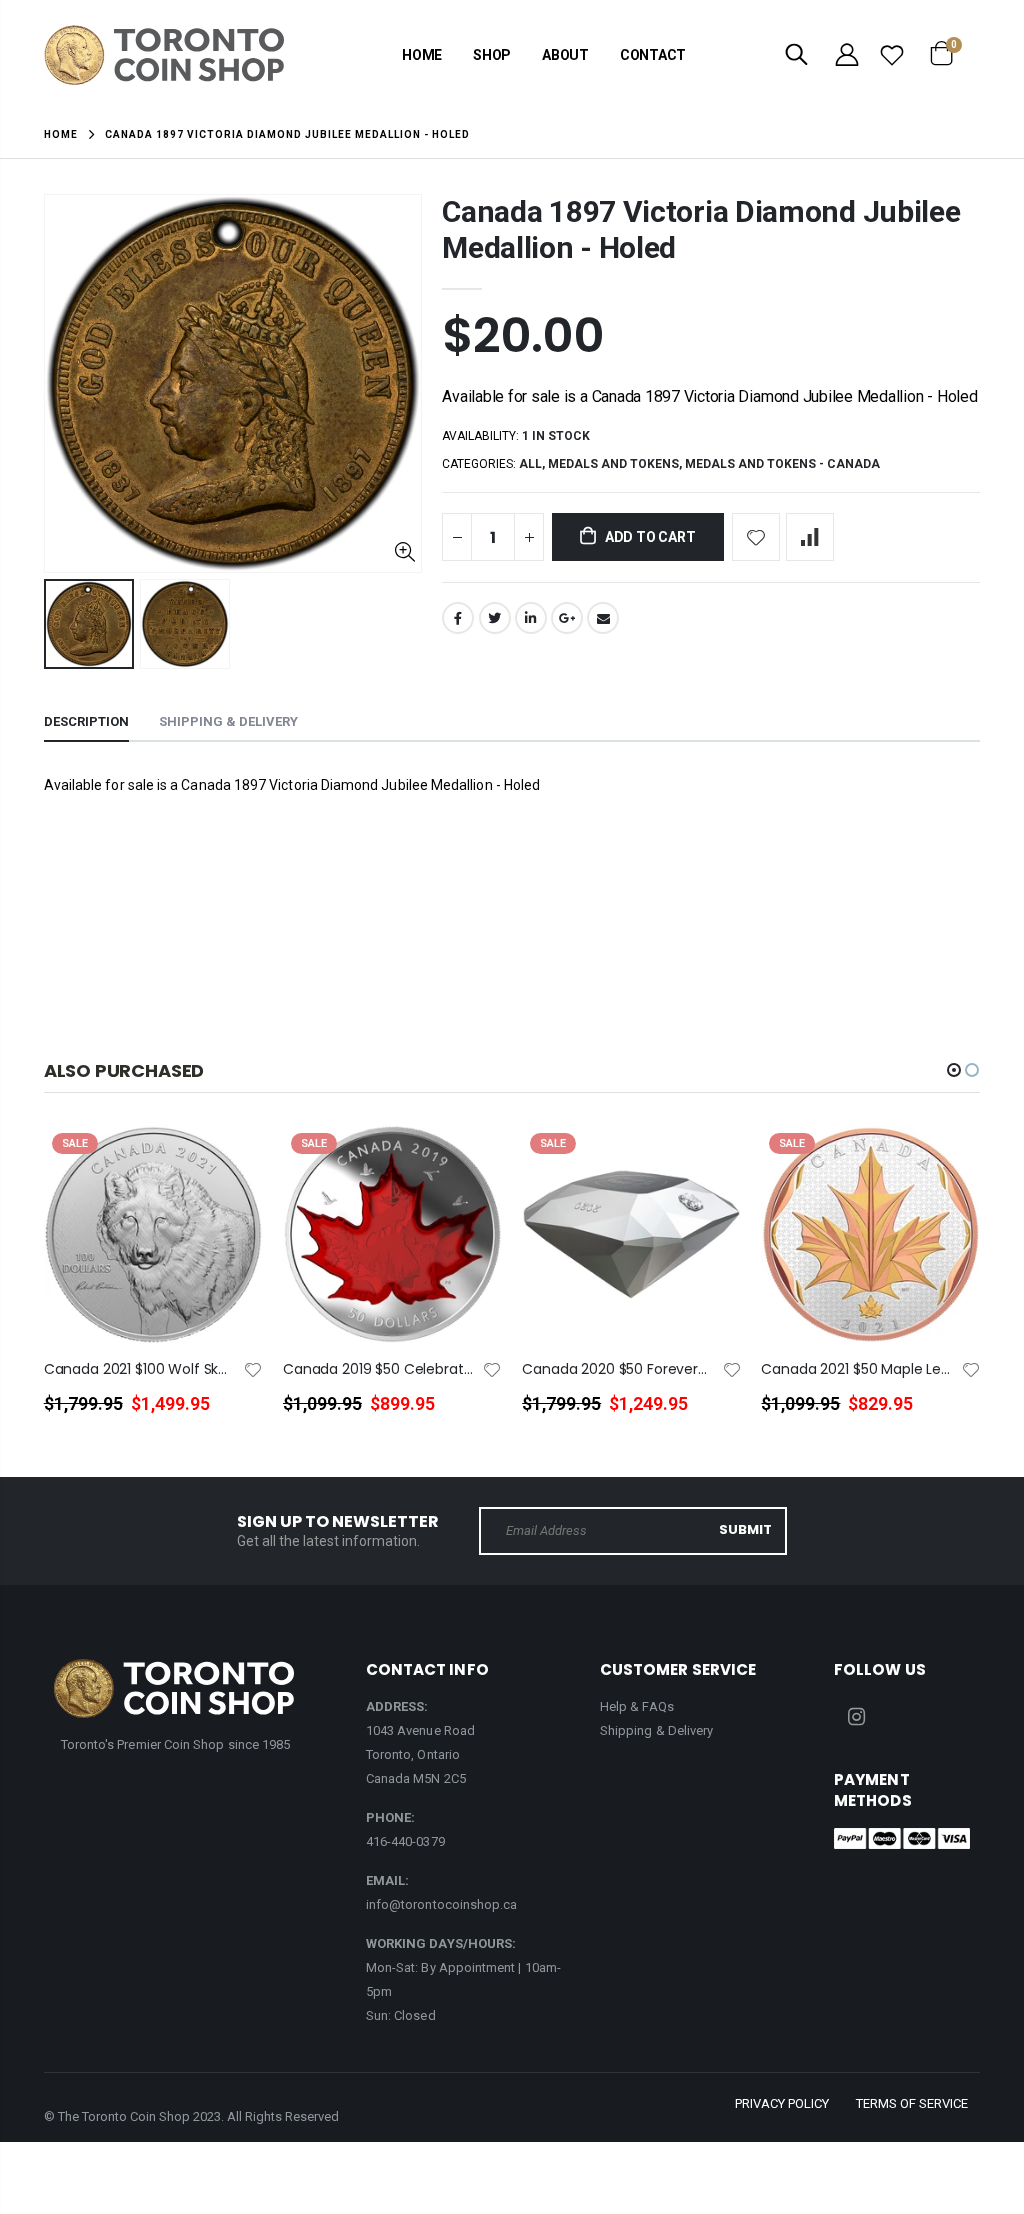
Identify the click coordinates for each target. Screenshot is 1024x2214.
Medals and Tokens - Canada (782, 464)
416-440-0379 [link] (405, 1841)
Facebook (458, 618)
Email (603, 618)
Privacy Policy (782, 2103)
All (530, 464)
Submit (745, 1529)
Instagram (856, 1717)
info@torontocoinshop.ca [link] (442, 1904)
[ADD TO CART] (230, 1173)
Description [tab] (86, 721)
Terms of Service (912, 2103)
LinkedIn (531, 618)
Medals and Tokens (613, 464)
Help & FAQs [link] (637, 1706)
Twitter (495, 618)
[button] (954, 1070)
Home (61, 134)
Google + (567, 618)
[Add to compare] (810, 537)
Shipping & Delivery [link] (656, 1730)
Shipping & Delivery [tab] (228, 721)
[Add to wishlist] (756, 537)
